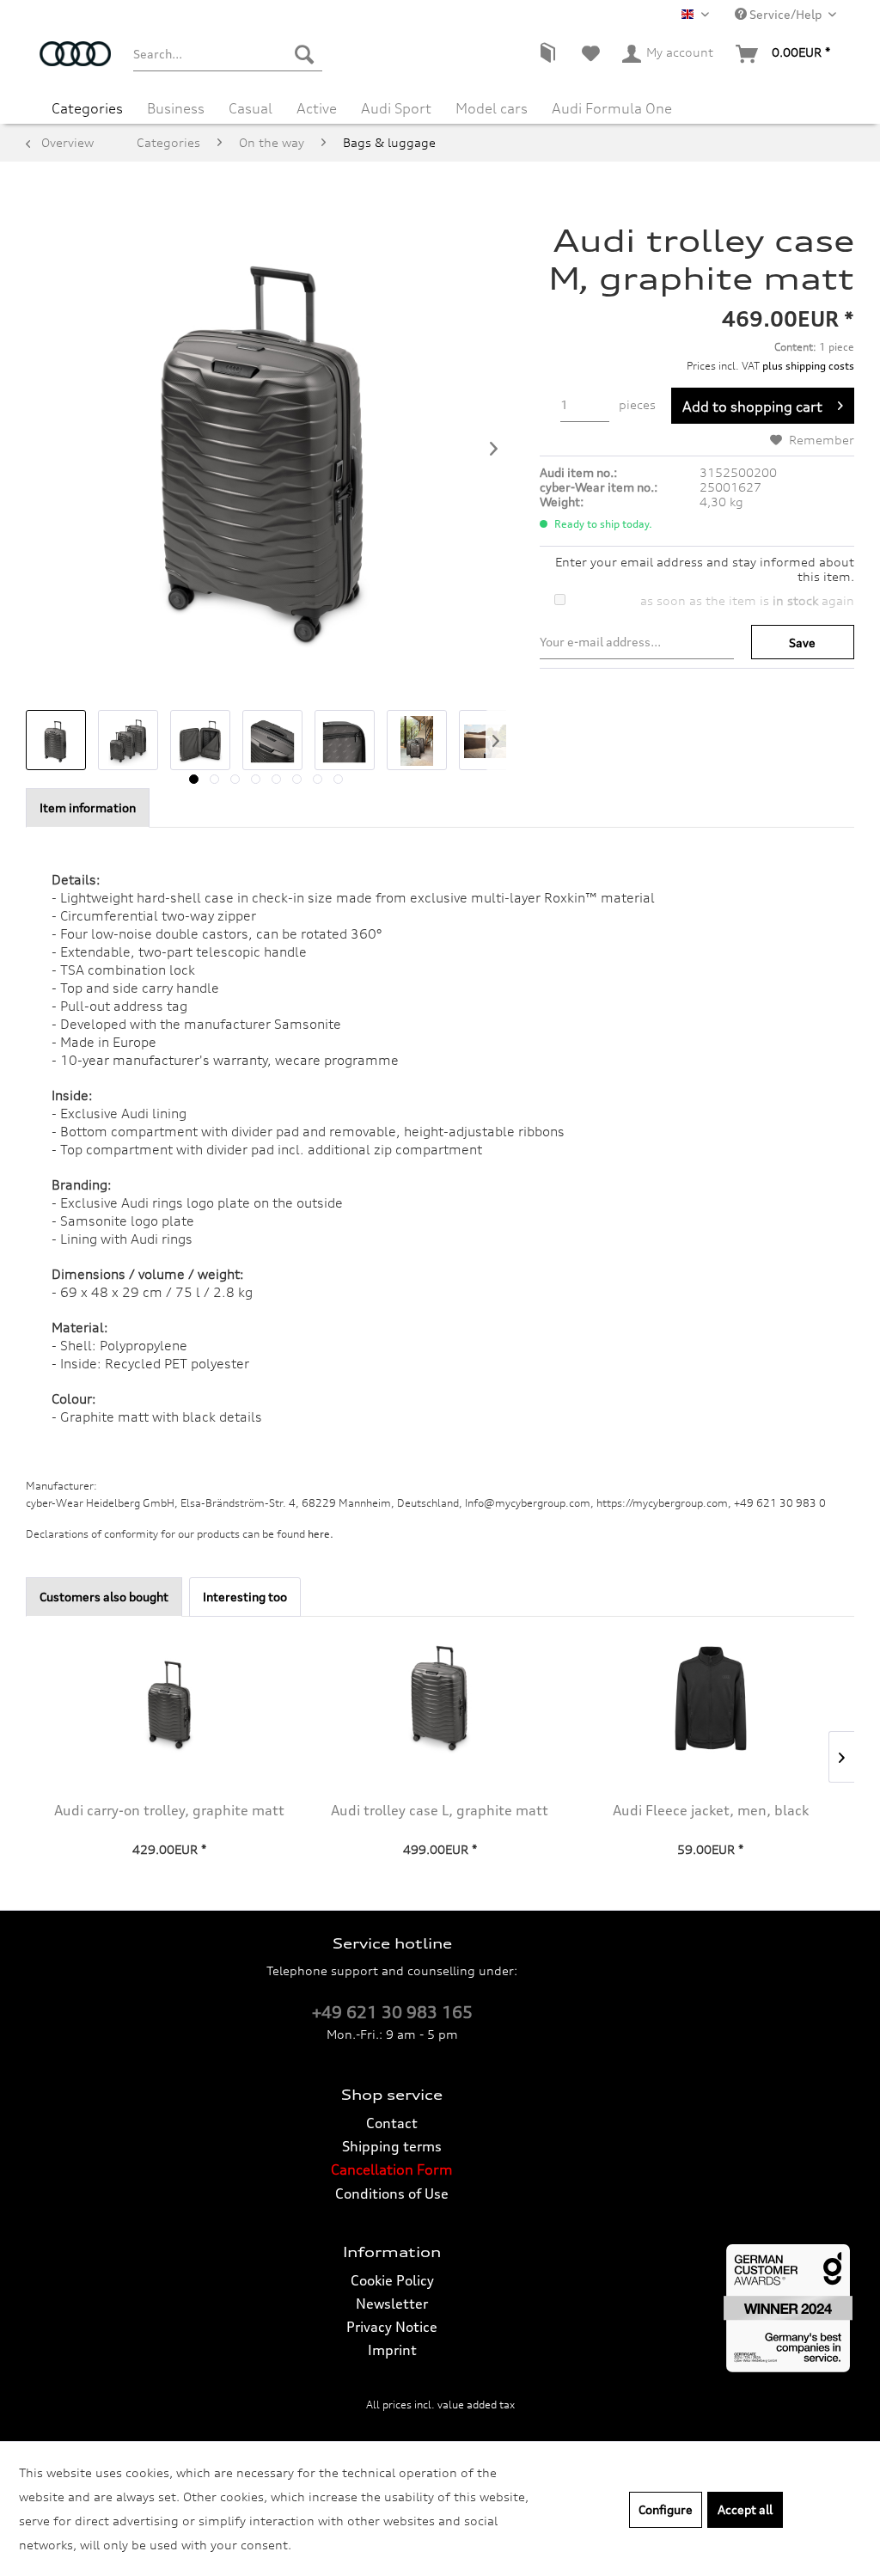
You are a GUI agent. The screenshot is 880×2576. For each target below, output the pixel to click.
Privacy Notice (392, 2327)
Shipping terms (392, 2146)
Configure (666, 2509)
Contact (392, 2123)
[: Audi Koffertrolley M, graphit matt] (56, 740)
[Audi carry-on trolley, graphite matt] (170, 1698)
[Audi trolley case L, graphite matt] (440, 1698)
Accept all (745, 2509)
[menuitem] (228, 54)
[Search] (304, 54)
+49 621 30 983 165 (392, 2012)
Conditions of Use (392, 2194)
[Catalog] (547, 54)
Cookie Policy (392, 2280)
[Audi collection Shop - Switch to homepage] (75, 63)
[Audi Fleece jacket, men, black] (710, 1698)
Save (802, 642)
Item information (88, 808)
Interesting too (245, 1597)
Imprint (392, 2350)
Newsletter (392, 2304)
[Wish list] (591, 54)
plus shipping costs (808, 366)
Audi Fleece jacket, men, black (711, 1810)
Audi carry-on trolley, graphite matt (169, 1810)
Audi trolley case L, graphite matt (440, 1810)
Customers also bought (104, 1597)
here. (321, 1534)
